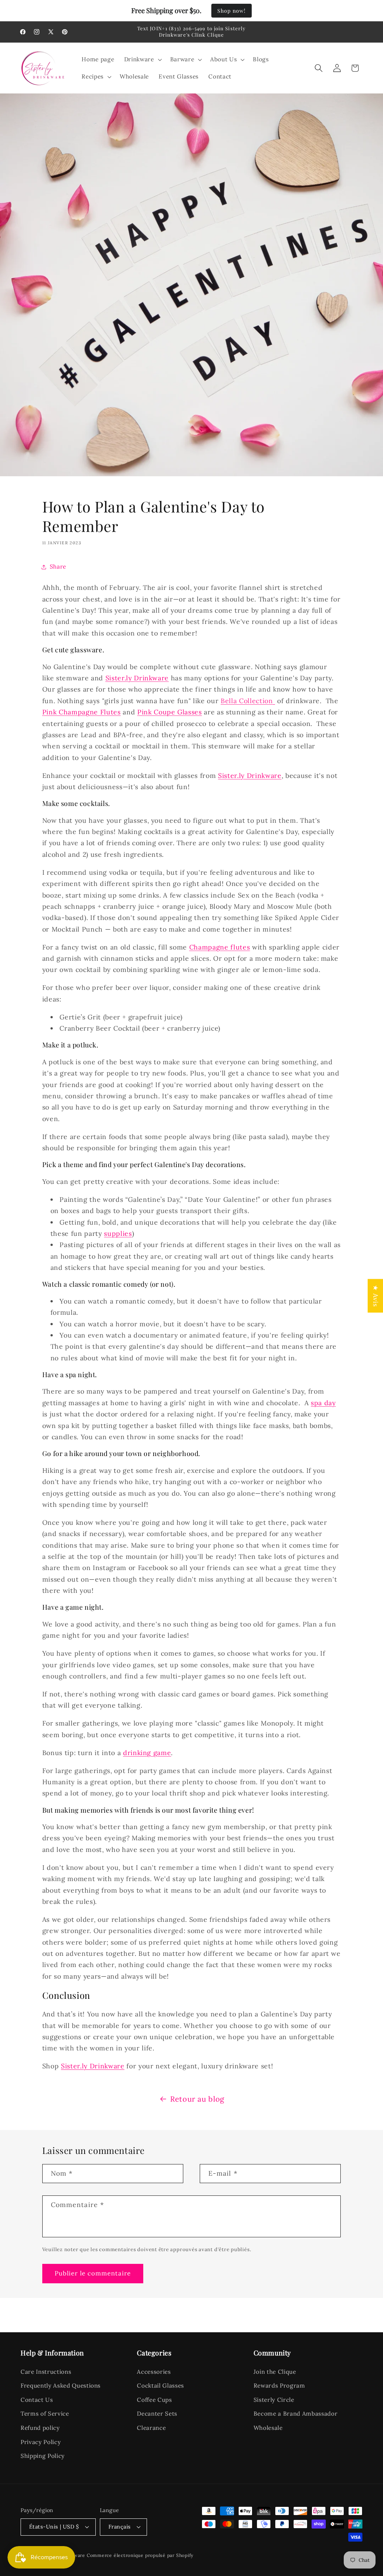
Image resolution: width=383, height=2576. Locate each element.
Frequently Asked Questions (61, 2386)
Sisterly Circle (274, 2400)
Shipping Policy (43, 2456)
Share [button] (58, 567)
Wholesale (268, 2428)
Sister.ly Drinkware (93, 2066)
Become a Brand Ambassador (296, 2414)
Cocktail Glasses (160, 2386)
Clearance (151, 2428)
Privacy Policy (41, 2442)
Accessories (154, 2372)
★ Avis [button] (376, 1296)
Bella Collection (247, 701)
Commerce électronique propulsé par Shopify (140, 2555)
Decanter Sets (157, 2414)
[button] (142, 59)
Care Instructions (46, 2372)
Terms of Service (45, 2414)
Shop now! (232, 11)
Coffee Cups (154, 2400)
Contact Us (37, 2400)
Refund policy (40, 2428)
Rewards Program (279, 2386)
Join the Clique (275, 2372)
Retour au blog (197, 2099)
